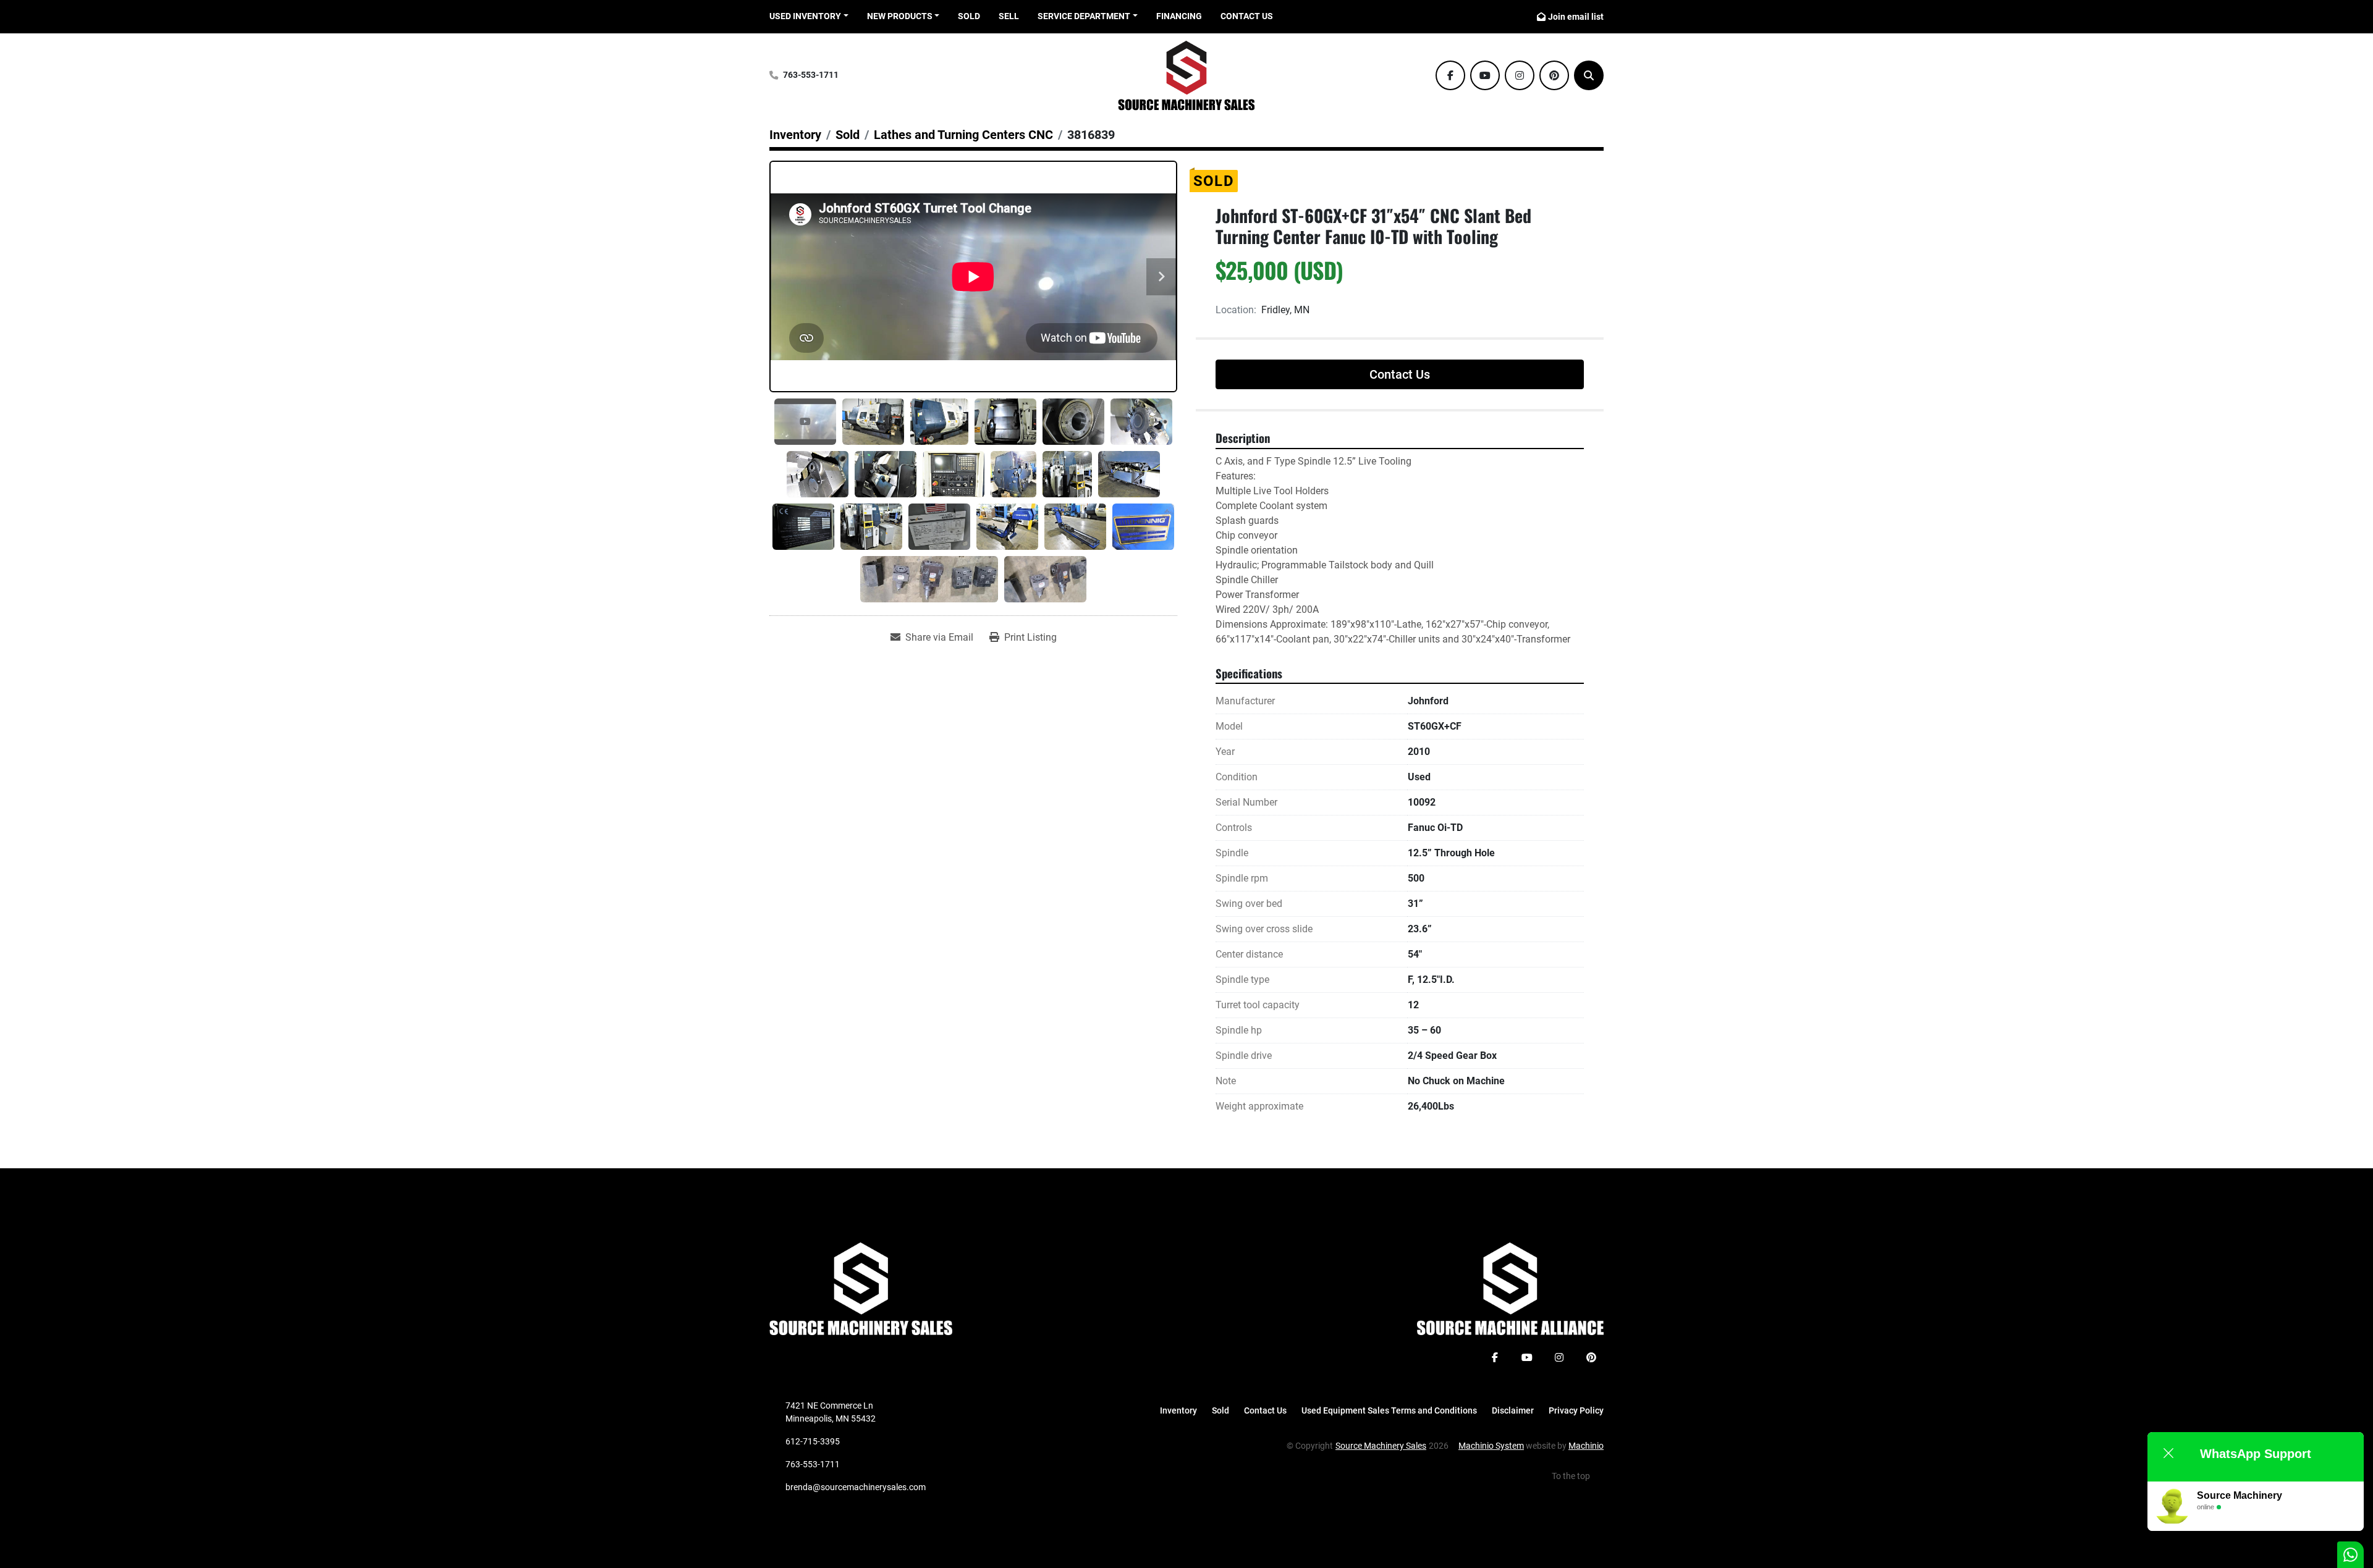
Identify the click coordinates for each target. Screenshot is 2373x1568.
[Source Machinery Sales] (861, 1288)
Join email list (1576, 17)
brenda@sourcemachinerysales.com (856, 1487)
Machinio (1586, 1446)
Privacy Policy (1576, 1410)
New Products (900, 16)
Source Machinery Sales (1381, 1446)
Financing (1179, 16)
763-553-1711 (811, 75)
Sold (969, 16)
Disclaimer (1513, 1410)
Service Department (1084, 16)
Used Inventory (805, 16)
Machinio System (1491, 1446)
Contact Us (1247, 16)
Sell (1009, 16)
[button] (903, 16)
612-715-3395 (813, 1441)
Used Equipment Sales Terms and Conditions (1389, 1410)
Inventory (1178, 1410)
